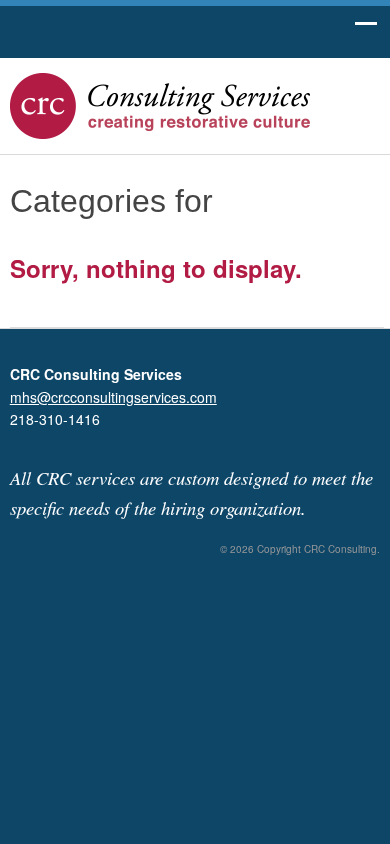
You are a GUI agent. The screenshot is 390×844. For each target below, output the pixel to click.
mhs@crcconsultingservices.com (113, 397)
